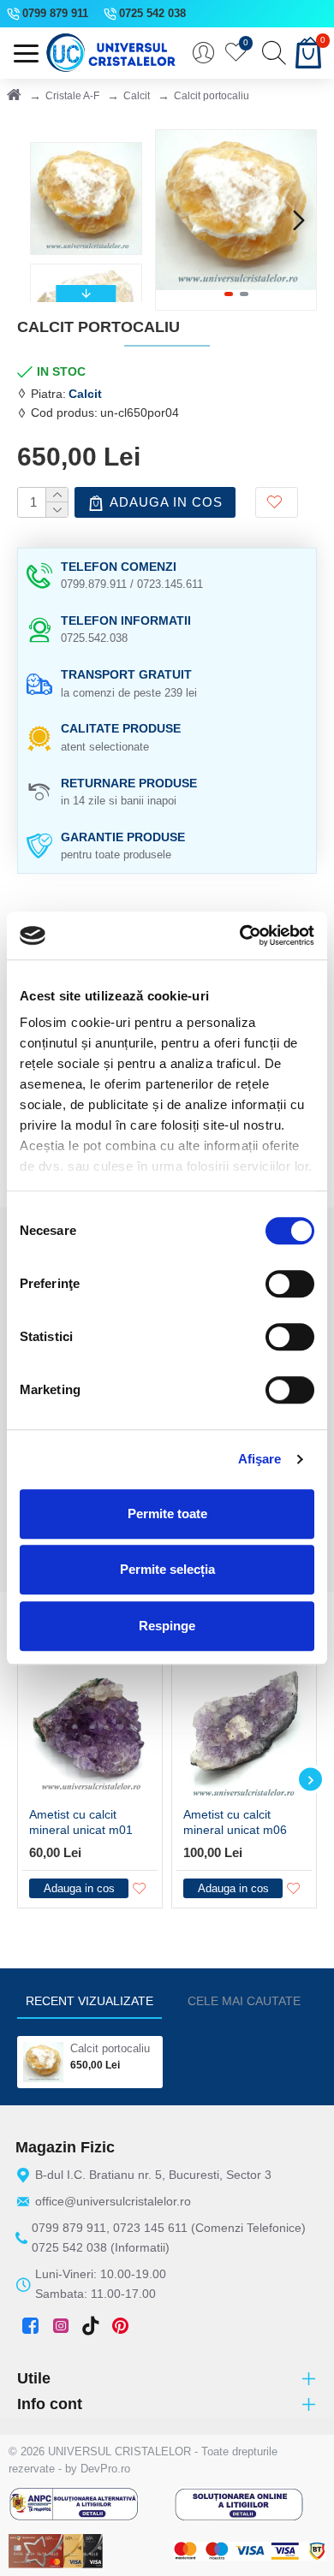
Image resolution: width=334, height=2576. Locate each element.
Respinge (167, 1626)
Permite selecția (167, 1569)
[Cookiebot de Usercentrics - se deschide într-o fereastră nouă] (240, 935)
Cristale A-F (72, 96)
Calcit (137, 96)
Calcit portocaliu (110, 2048)
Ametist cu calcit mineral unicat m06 (235, 1822)
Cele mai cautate (244, 2001)
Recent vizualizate (89, 2001)
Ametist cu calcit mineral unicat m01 (81, 1822)
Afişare (260, 1459)
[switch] (290, 1284)
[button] (173, 220)
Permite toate (167, 1514)
